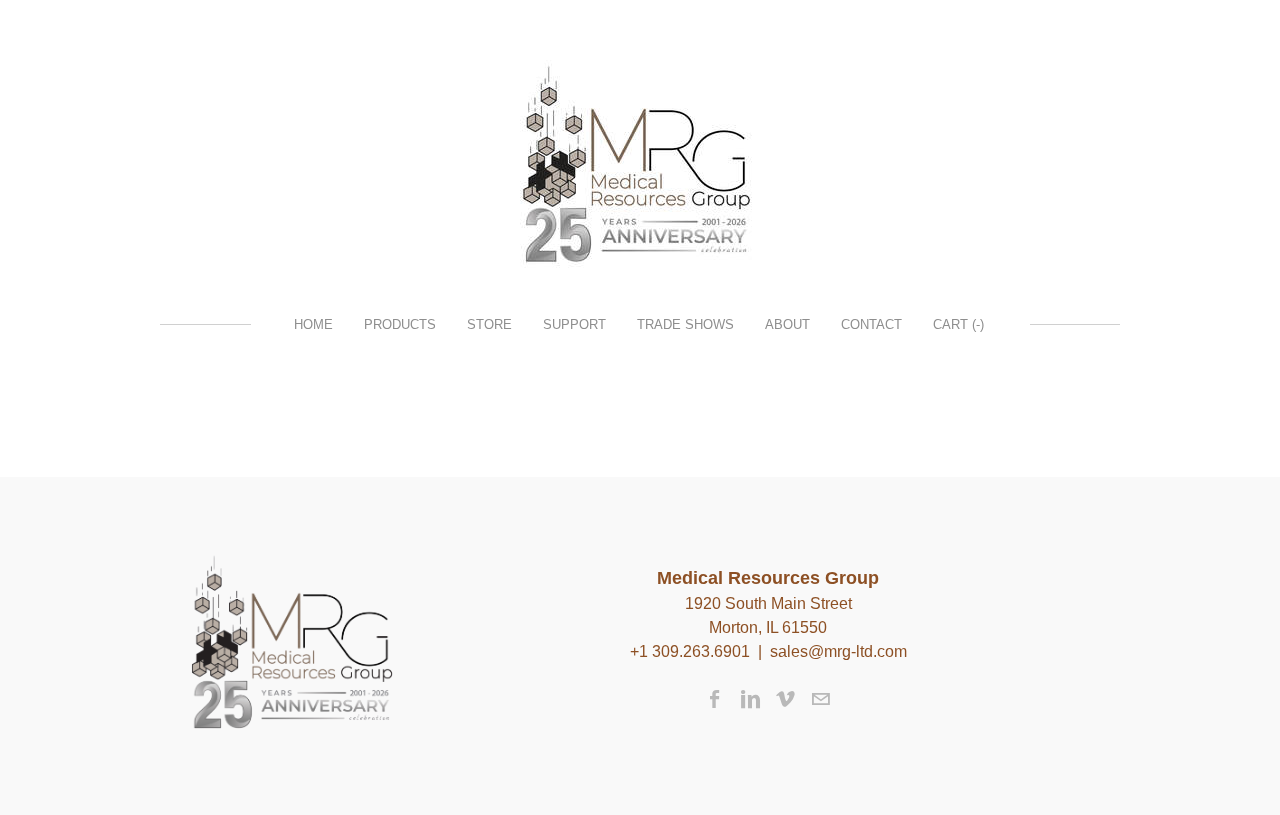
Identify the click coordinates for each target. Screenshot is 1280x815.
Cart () (958, 324)
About (787, 324)
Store (489, 324)
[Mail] (820, 699)
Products (400, 324)
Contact (871, 324)
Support (574, 324)
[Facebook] (715, 699)
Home (313, 324)
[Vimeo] (785, 699)
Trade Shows (685, 324)
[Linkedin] (750, 699)
